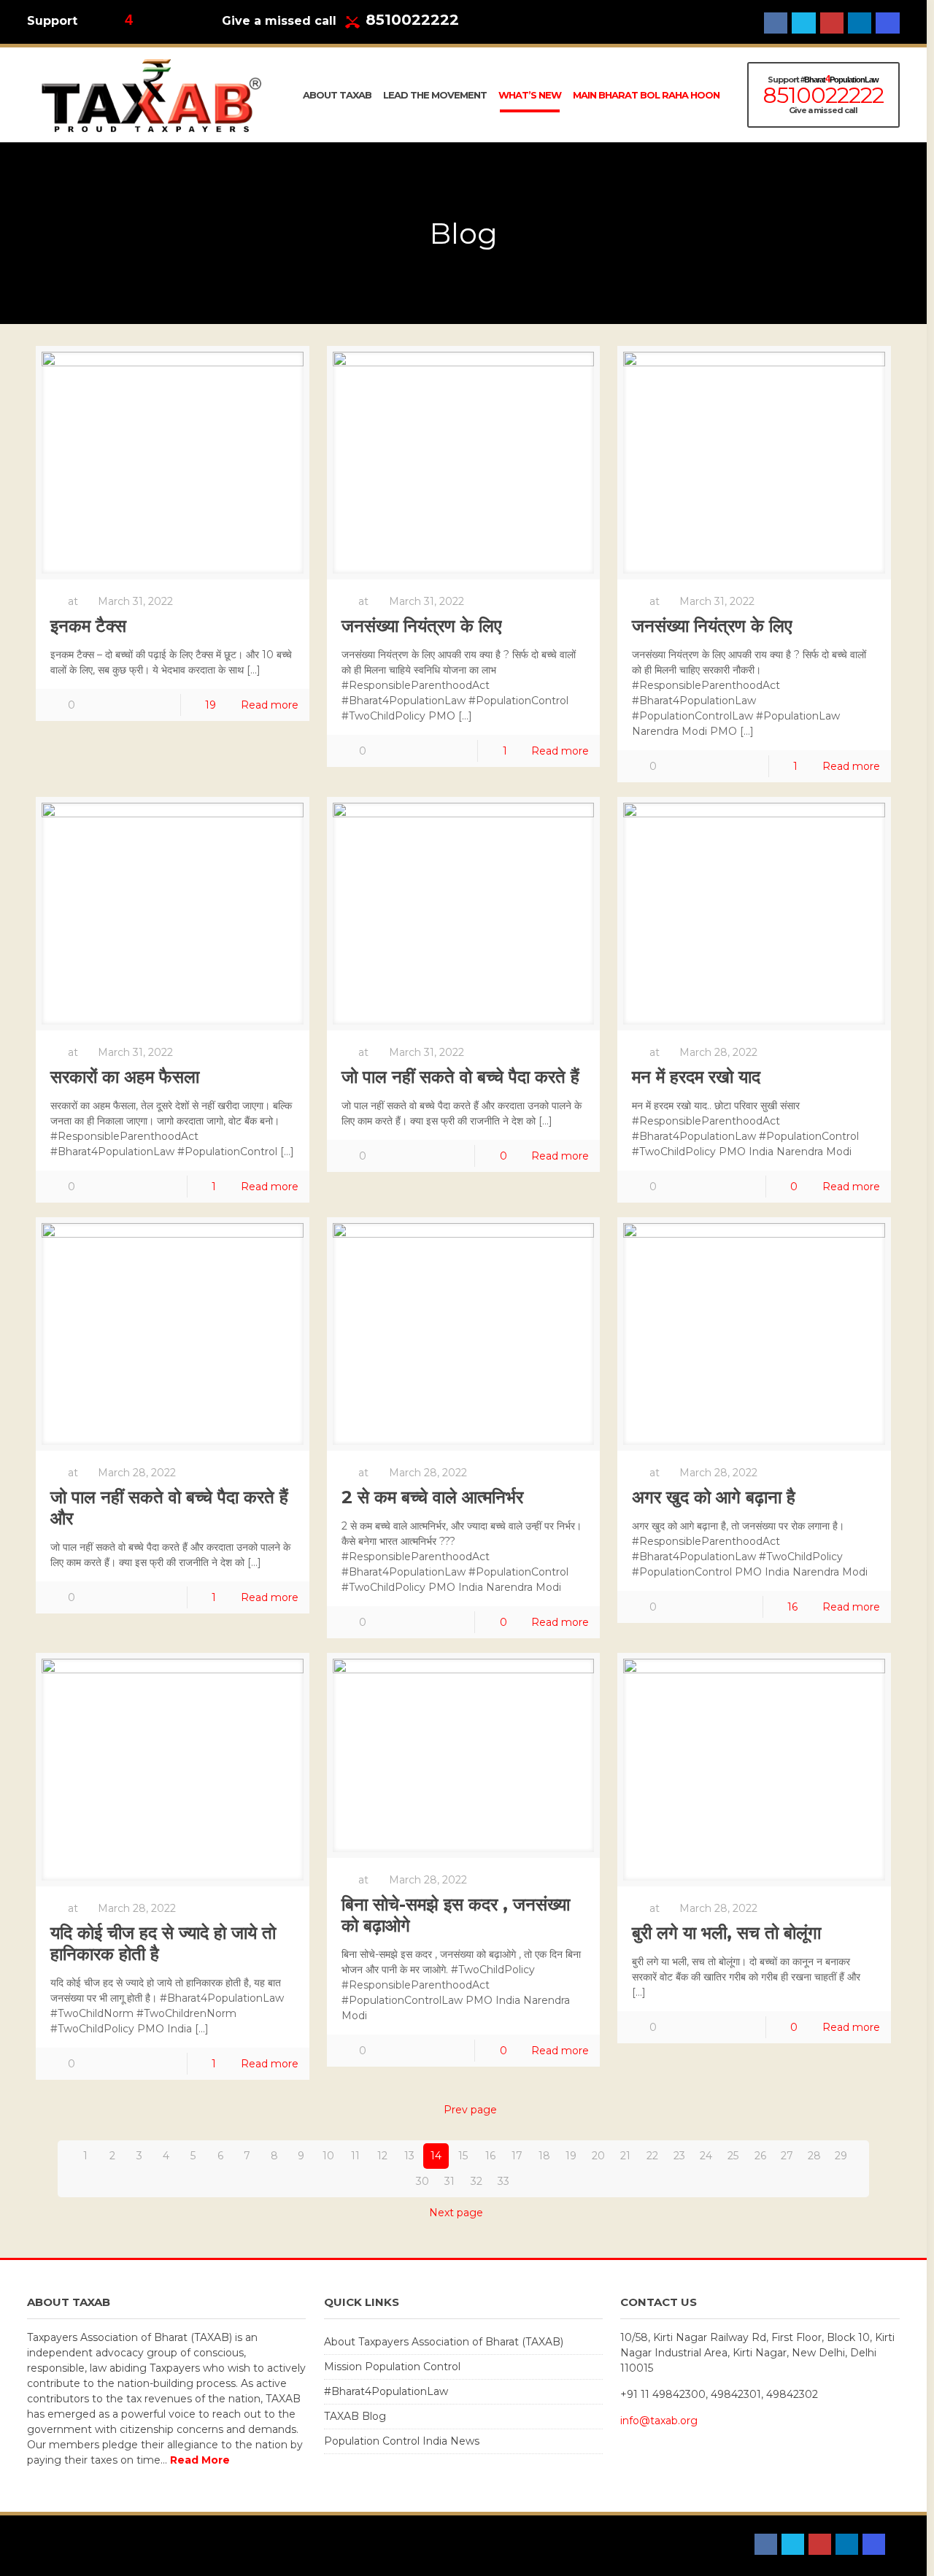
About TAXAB (62, 2545)
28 (814, 2156)
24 (706, 2156)
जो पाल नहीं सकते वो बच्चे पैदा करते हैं (460, 1077)
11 (355, 2156)
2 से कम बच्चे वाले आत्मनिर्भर (432, 1497)
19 (211, 705)
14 (436, 2156)
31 (449, 2181)
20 (598, 2156)
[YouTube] (832, 23)
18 (544, 2156)
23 (679, 2156)
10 (328, 2156)
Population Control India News (402, 2441)
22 (652, 2156)
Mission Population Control (392, 2367)
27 (787, 2156)
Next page (456, 2213)
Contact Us (134, 2545)
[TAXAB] (151, 95)
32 (476, 2181)
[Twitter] (803, 23)
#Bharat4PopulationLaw (386, 2391)
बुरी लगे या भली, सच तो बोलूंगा (726, 1933)
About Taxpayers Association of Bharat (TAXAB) (444, 2342)
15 (463, 2156)
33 (503, 2181)
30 (422, 2181)
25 (733, 2156)
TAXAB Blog (355, 2416)
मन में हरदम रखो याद (696, 1077)
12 (382, 2156)
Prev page (470, 2110)
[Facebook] (776, 23)
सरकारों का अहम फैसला (125, 1077)
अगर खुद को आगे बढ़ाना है (714, 1497)
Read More (200, 2460)
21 (625, 2156)
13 (409, 2156)
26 (760, 2156)
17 (517, 2156)
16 (792, 1607)
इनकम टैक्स (88, 626)
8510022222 (412, 20)
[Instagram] (887, 23)
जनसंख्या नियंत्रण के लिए (421, 626)
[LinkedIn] (860, 23)
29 (841, 2156)
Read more (270, 705)
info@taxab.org (659, 2421)
